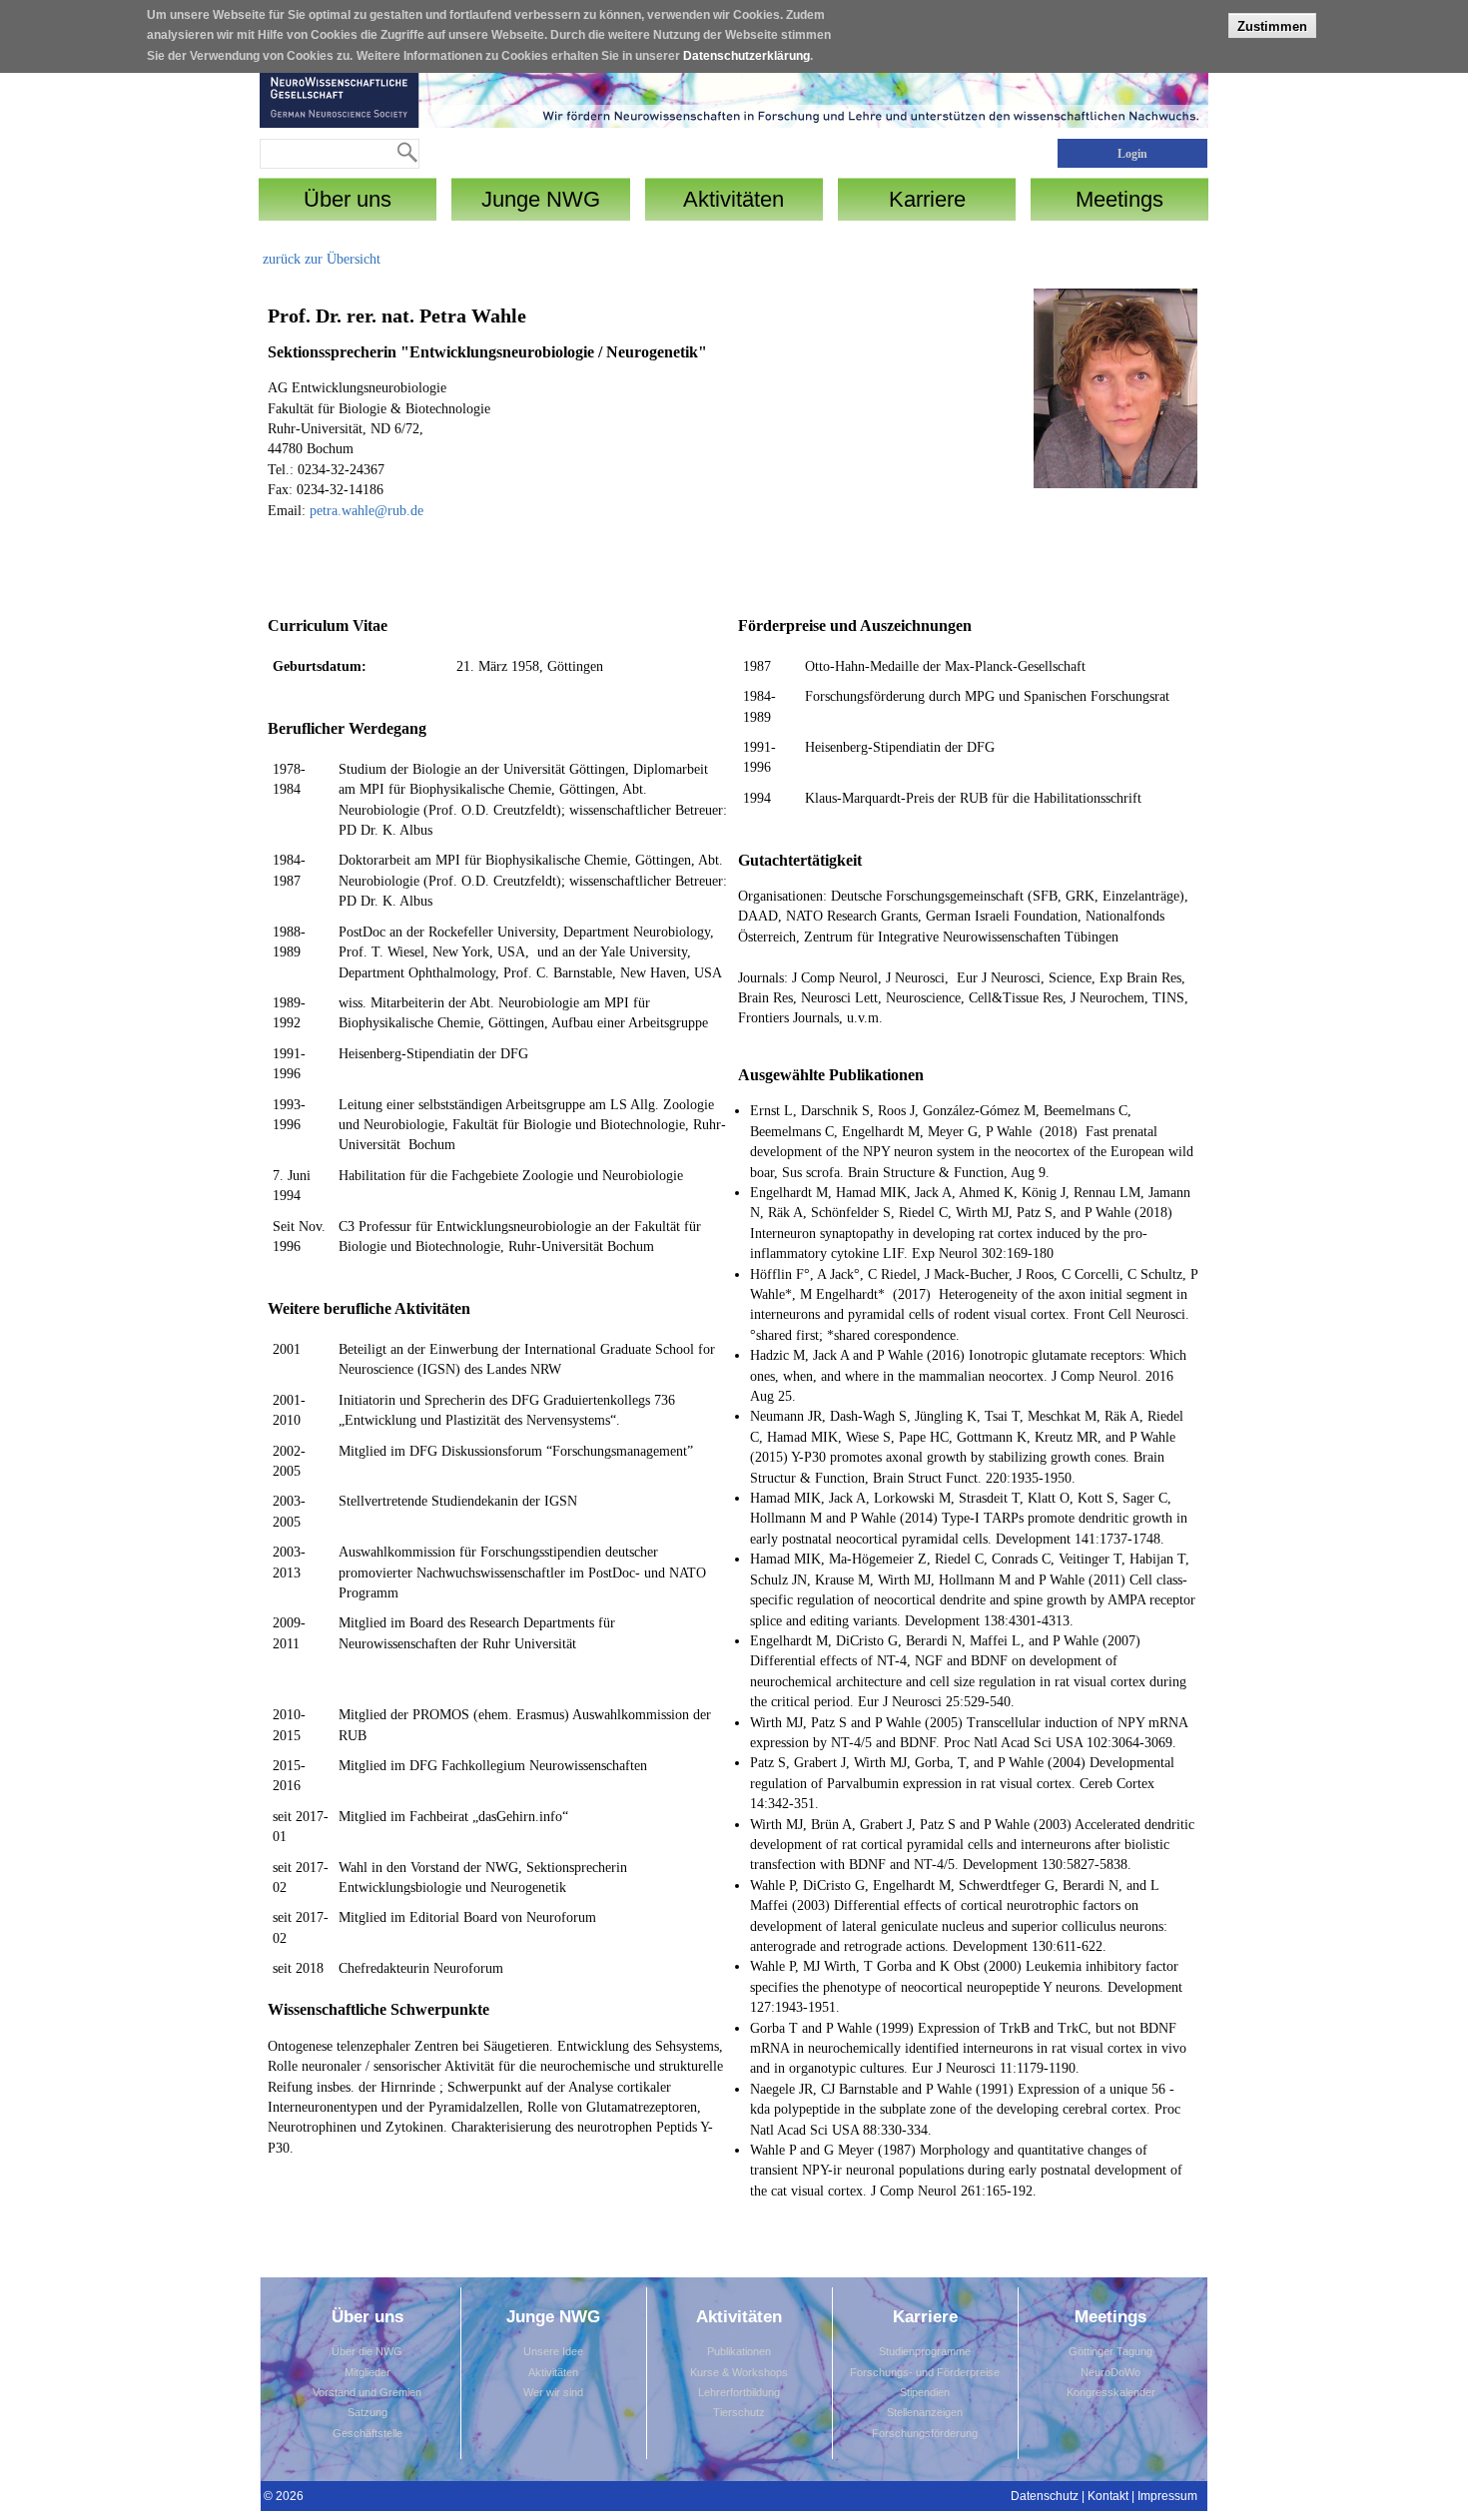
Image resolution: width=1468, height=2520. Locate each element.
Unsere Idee (553, 2351)
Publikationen (739, 2351)
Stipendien (925, 2392)
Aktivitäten (553, 2372)
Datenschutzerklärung (746, 56)
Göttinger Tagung (1110, 2351)
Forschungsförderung (925, 2433)
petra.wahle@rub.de (367, 511)
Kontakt (1108, 2496)
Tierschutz (739, 2412)
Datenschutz (1045, 2496)
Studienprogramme (925, 2351)
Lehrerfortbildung (739, 2392)
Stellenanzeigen (925, 2412)
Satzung (367, 2412)
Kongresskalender (1111, 2392)
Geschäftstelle (367, 2433)
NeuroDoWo (1110, 2372)
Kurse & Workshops (739, 2372)
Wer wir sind (553, 2392)
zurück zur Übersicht (322, 259)
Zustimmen (1272, 25)
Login (1132, 154)
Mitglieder (367, 2372)
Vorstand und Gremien (367, 2392)
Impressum (1167, 2496)
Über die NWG (367, 2351)
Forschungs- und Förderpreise (925, 2372)
